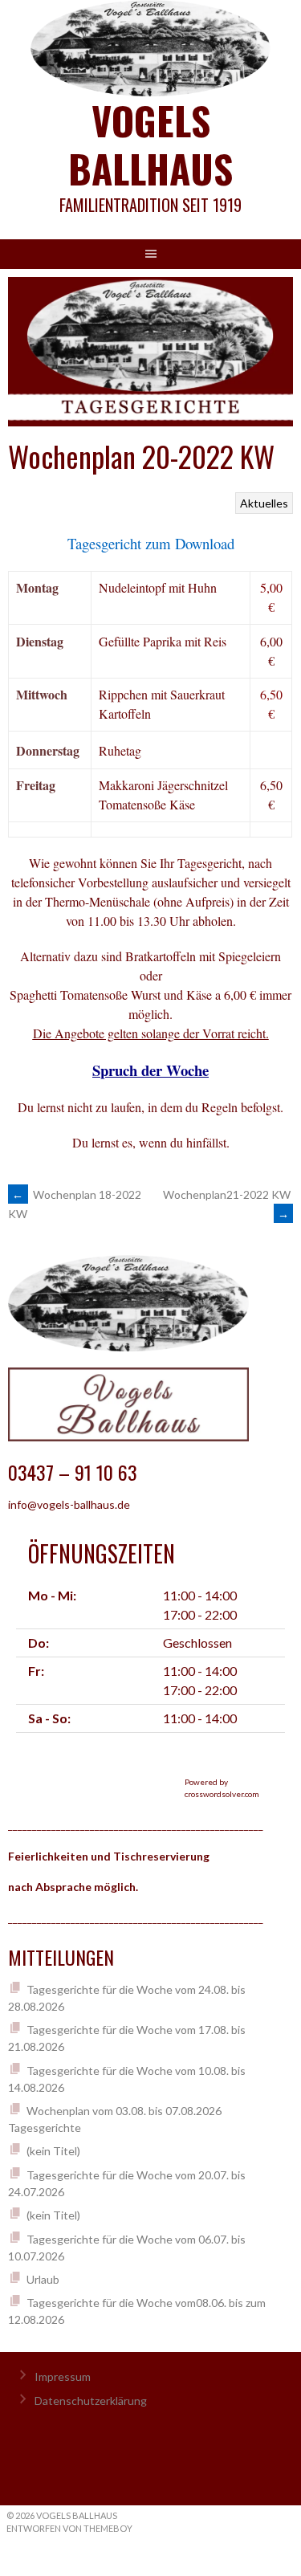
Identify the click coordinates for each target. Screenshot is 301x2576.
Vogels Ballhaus (150, 144)
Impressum (63, 2376)
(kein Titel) (53, 2151)
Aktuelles (264, 503)
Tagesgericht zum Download (151, 543)
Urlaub (43, 2279)
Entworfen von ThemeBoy (69, 2528)
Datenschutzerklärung (91, 2401)
